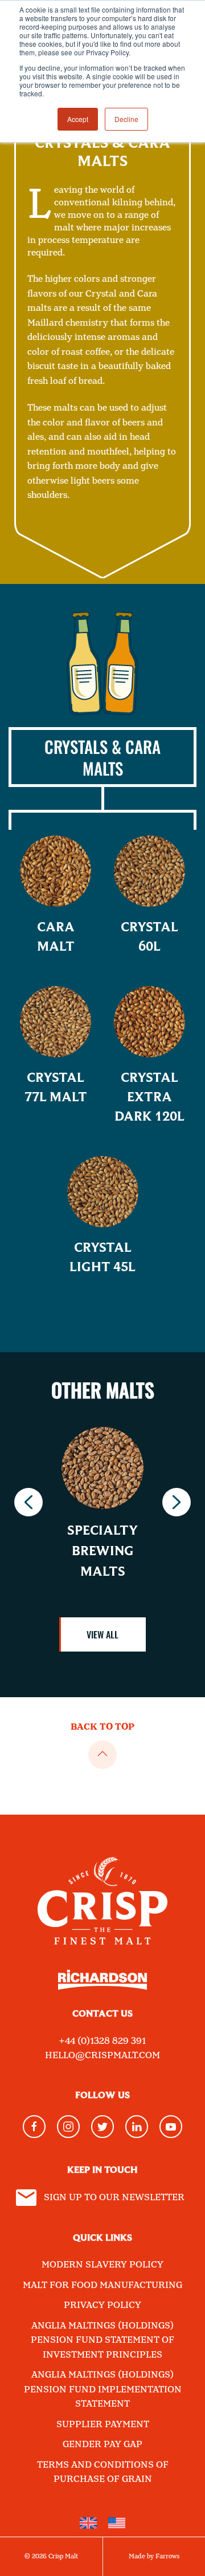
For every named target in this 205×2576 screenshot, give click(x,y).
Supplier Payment (103, 2425)
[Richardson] (102, 1988)
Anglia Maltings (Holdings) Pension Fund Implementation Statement (103, 2390)
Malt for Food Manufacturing (102, 2285)
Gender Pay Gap (102, 2445)
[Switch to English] (88, 2523)
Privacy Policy (102, 2305)
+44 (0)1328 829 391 (102, 2041)
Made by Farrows (154, 2557)
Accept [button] (78, 119)
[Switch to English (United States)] (117, 2523)
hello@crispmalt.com (102, 2056)
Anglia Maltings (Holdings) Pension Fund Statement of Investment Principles (102, 2340)
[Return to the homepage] (102, 1892)
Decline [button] (126, 119)
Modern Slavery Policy (102, 2265)
